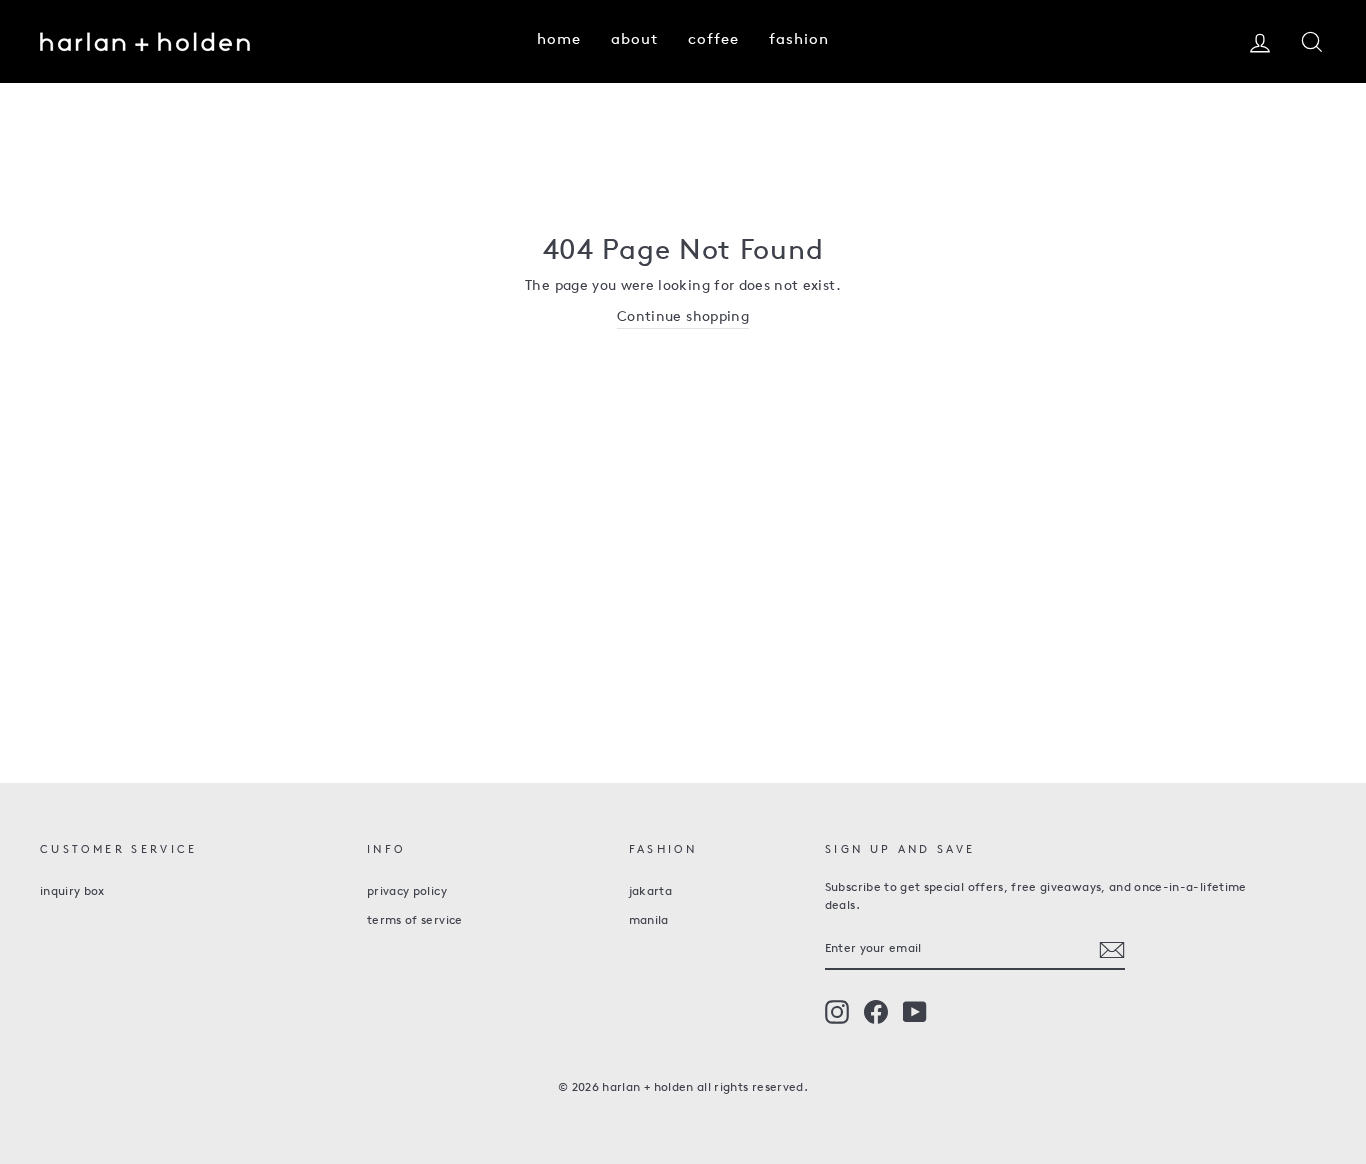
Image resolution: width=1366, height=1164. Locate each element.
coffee (713, 40)
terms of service (415, 921)
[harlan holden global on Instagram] (837, 1012)
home (559, 40)
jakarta (650, 892)
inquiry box (72, 892)
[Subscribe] (1112, 950)
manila (649, 921)
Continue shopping (683, 317)
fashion (799, 40)
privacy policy (407, 892)
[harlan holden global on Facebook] (876, 1012)
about (634, 40)
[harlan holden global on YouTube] (915, 1012)
